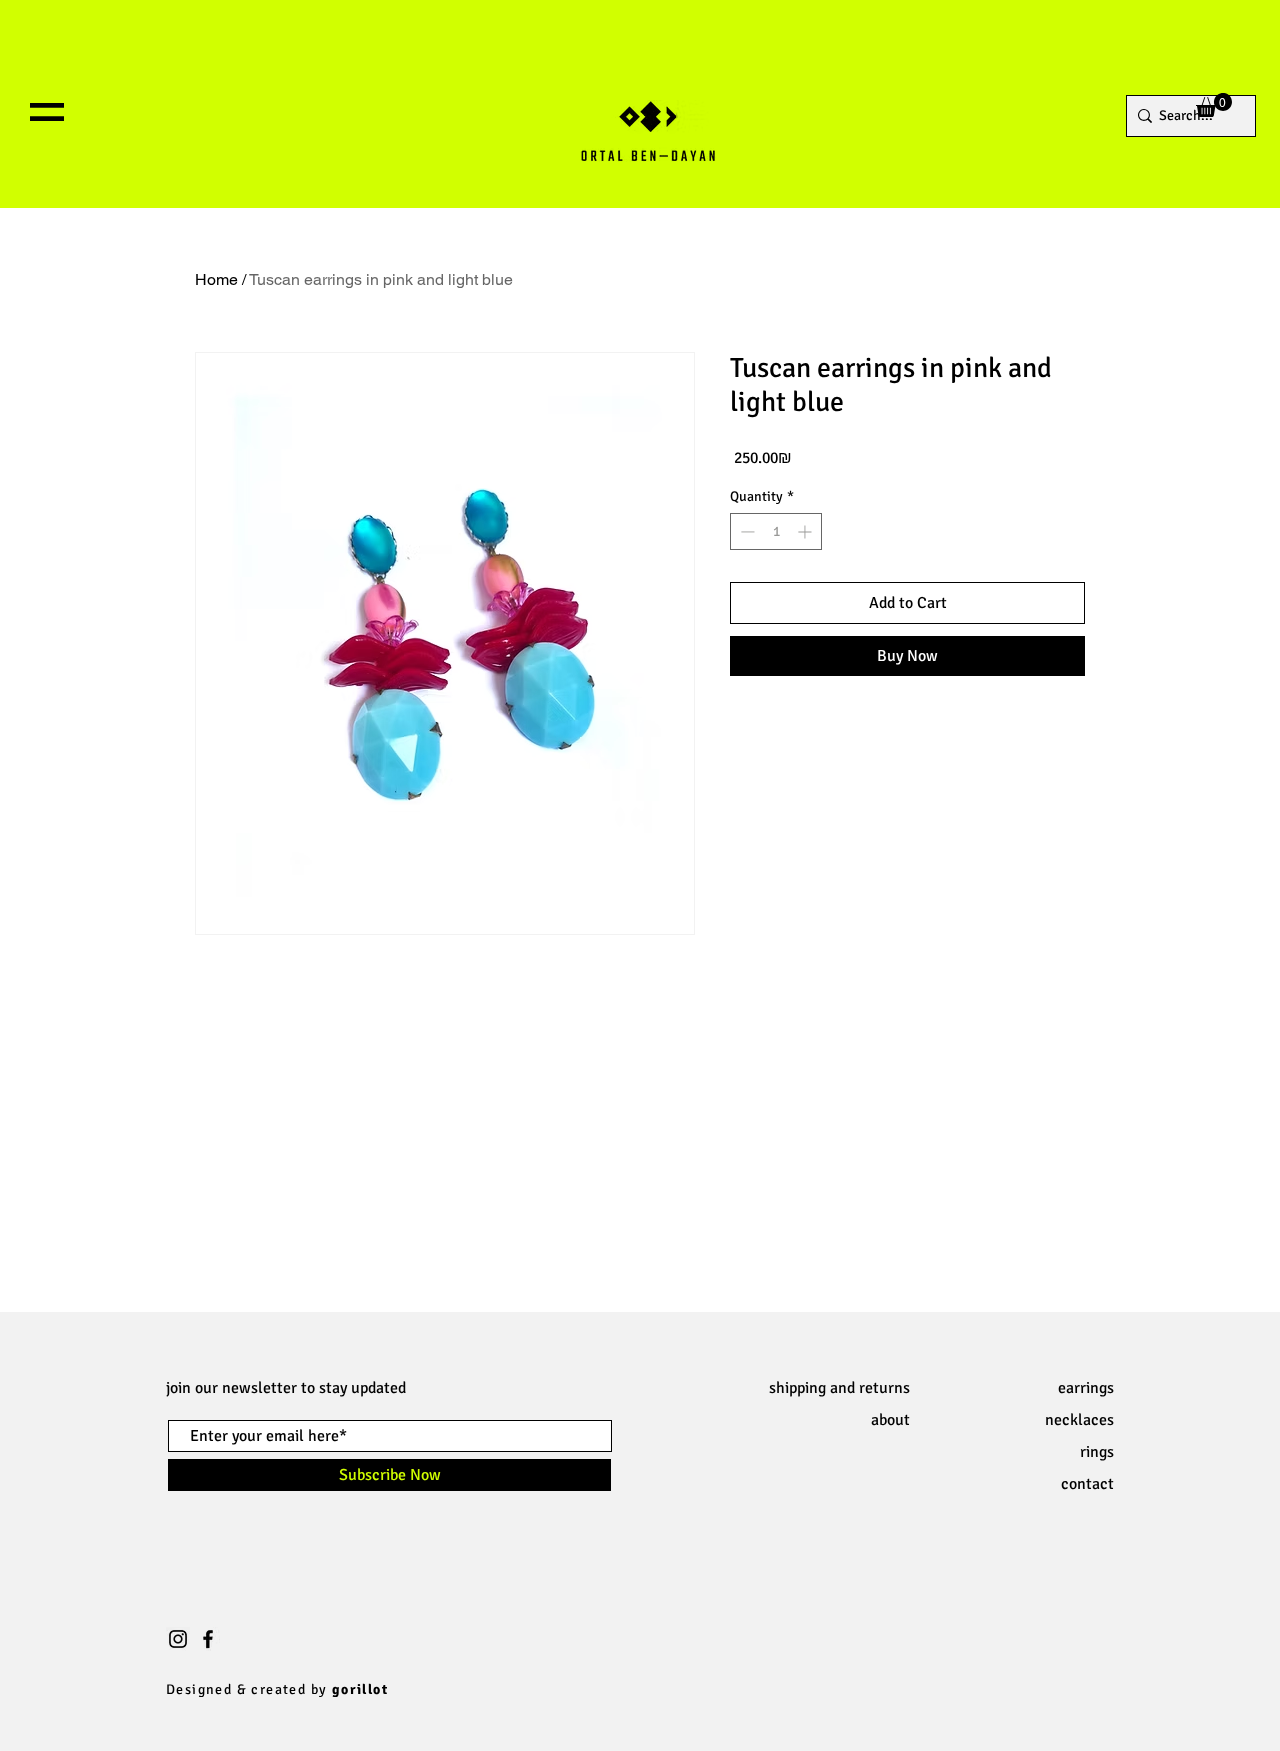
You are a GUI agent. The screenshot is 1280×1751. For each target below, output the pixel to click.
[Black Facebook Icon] (208, 1639)
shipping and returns (839, 1388)
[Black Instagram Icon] (178, 1639)
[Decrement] (745, 531)
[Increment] (806, 531)
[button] (47, 112)
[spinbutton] (776, 531)
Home (216, 279)
